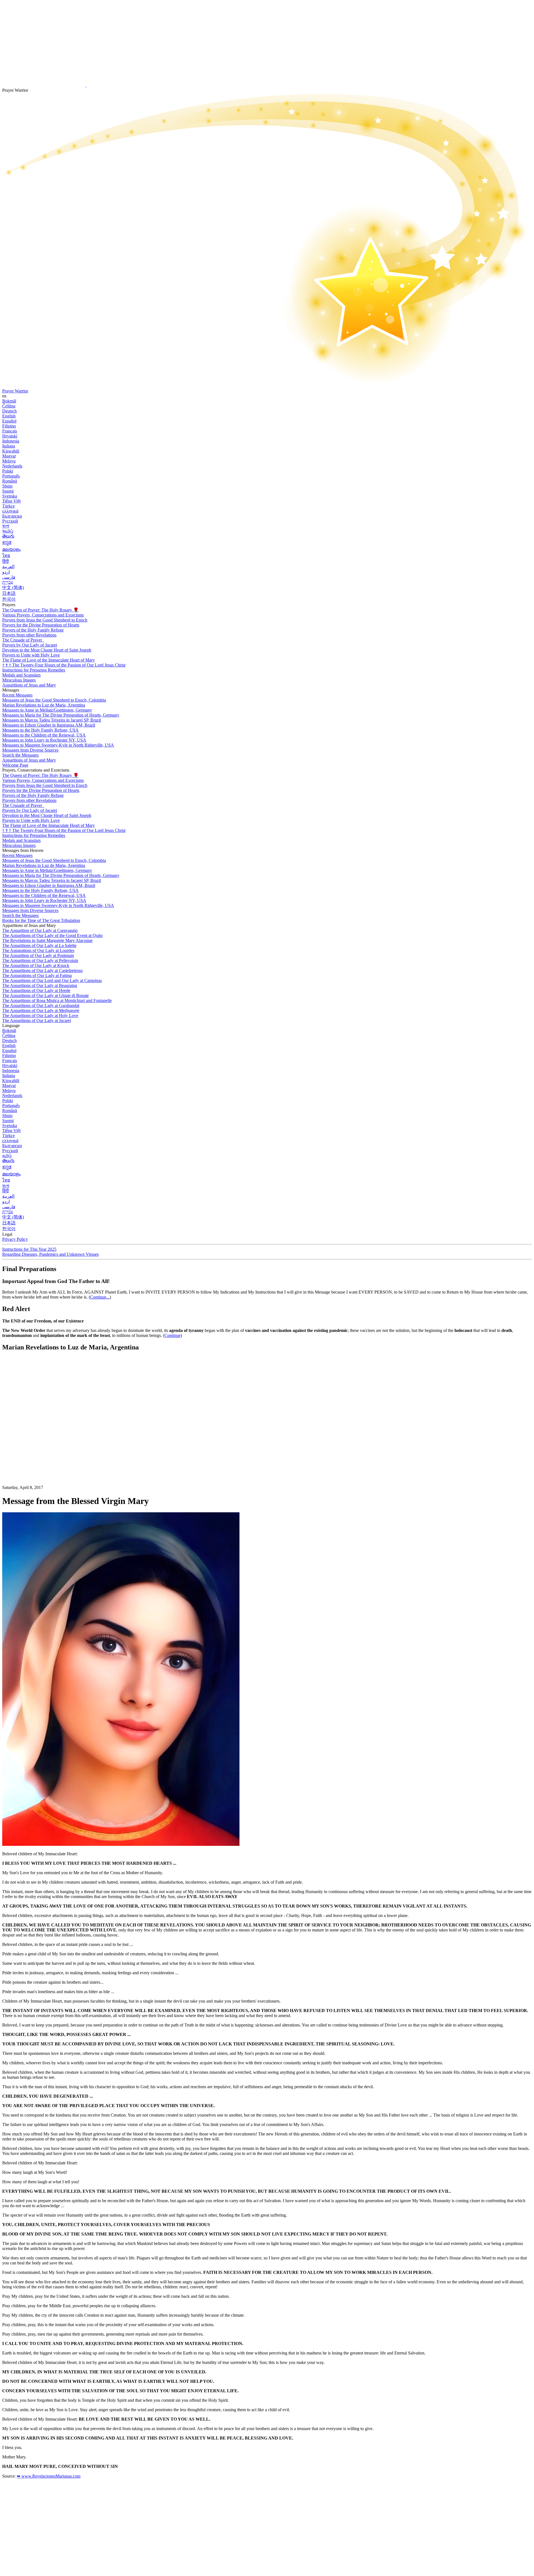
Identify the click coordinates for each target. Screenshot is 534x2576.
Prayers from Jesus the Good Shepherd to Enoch (45, 620)
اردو (6, 572)
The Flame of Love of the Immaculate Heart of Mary (49, 660)
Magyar (9, 456)
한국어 (9, 599)
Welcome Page (15, 765)
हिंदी (6, 561)
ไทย (6, 555)
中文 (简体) (13, 587)
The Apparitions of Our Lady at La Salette (39, 945)
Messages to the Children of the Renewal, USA (44, 735)
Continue (172, 1335)
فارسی (9, 577)
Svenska (10, 496)
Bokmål (9, 401)
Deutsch (9, 411)
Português (11, 476)
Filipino (9, 426)
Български (12, 516)
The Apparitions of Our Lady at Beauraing (40, 985)
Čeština (9, 406)
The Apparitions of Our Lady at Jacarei (37, 1020)
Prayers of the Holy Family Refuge (33, 630)
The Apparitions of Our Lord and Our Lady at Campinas (52, 980)
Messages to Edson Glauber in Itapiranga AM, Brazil (49, 725)
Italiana (9, 446)
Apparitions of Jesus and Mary (29, 685)
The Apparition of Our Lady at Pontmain (38, 955)
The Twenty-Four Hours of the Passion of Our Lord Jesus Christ (64, 665)
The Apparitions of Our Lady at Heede (36, 990)
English (9, 416)
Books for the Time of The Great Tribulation (41, 920)
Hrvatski (10, 436)
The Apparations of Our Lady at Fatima (37, 975)
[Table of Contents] (44, 1440)
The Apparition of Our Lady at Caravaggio (40, 930)
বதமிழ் (8, 531)
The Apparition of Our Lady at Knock (36, 965)
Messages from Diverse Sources (30, 750)
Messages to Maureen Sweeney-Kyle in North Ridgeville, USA (58, 745)
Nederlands (12, 466)
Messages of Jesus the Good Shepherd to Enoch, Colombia (54, 700)
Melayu (9, 461)
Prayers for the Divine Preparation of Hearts (41, 625)
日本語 (9, 593)
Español (9, 421)
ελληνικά (10, 511)
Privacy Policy (15, 1239)
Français (10, 431)
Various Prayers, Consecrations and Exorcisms (43, 615)
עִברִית (8, 582)
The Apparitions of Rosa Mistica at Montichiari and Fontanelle (57, 1000)
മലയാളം (11, 549)
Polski (8, 471)
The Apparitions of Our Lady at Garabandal (41, 1005)
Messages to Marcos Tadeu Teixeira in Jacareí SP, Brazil (52, 720)
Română (10, 481)
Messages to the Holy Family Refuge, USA (40, 730)
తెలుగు (8, 536)
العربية (8, 567)
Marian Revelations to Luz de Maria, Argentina (44, 705)
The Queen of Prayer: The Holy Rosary (40, 610)
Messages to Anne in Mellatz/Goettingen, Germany (47, 710)
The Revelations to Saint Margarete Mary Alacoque (47, 940)
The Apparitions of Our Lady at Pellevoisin (40, 960)
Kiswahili (11, 451)
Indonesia (11, 441)
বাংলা (6, 526)
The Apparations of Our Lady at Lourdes (38, 950)
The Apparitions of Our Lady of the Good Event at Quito (52, 935)
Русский (10, 521)
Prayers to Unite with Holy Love (31, 655)
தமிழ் (7, 1156)
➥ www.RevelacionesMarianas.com (49, 2476)
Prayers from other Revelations (29, 635)
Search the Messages (20, 755)
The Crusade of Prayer (23, 640)
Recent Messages (17, 695)
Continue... (100, 1297)
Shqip (7, 486)
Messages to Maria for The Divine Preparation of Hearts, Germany (61, 715)
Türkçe (8, 506)
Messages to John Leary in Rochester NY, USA (44, 740)
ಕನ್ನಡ (7, 542)
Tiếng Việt (11, 501)
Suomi (8, 491)
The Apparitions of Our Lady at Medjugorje (41, 1010)
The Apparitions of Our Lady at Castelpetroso (42, 970)
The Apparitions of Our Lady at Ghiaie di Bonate (45, 995)
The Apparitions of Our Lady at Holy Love (40, 1015)
